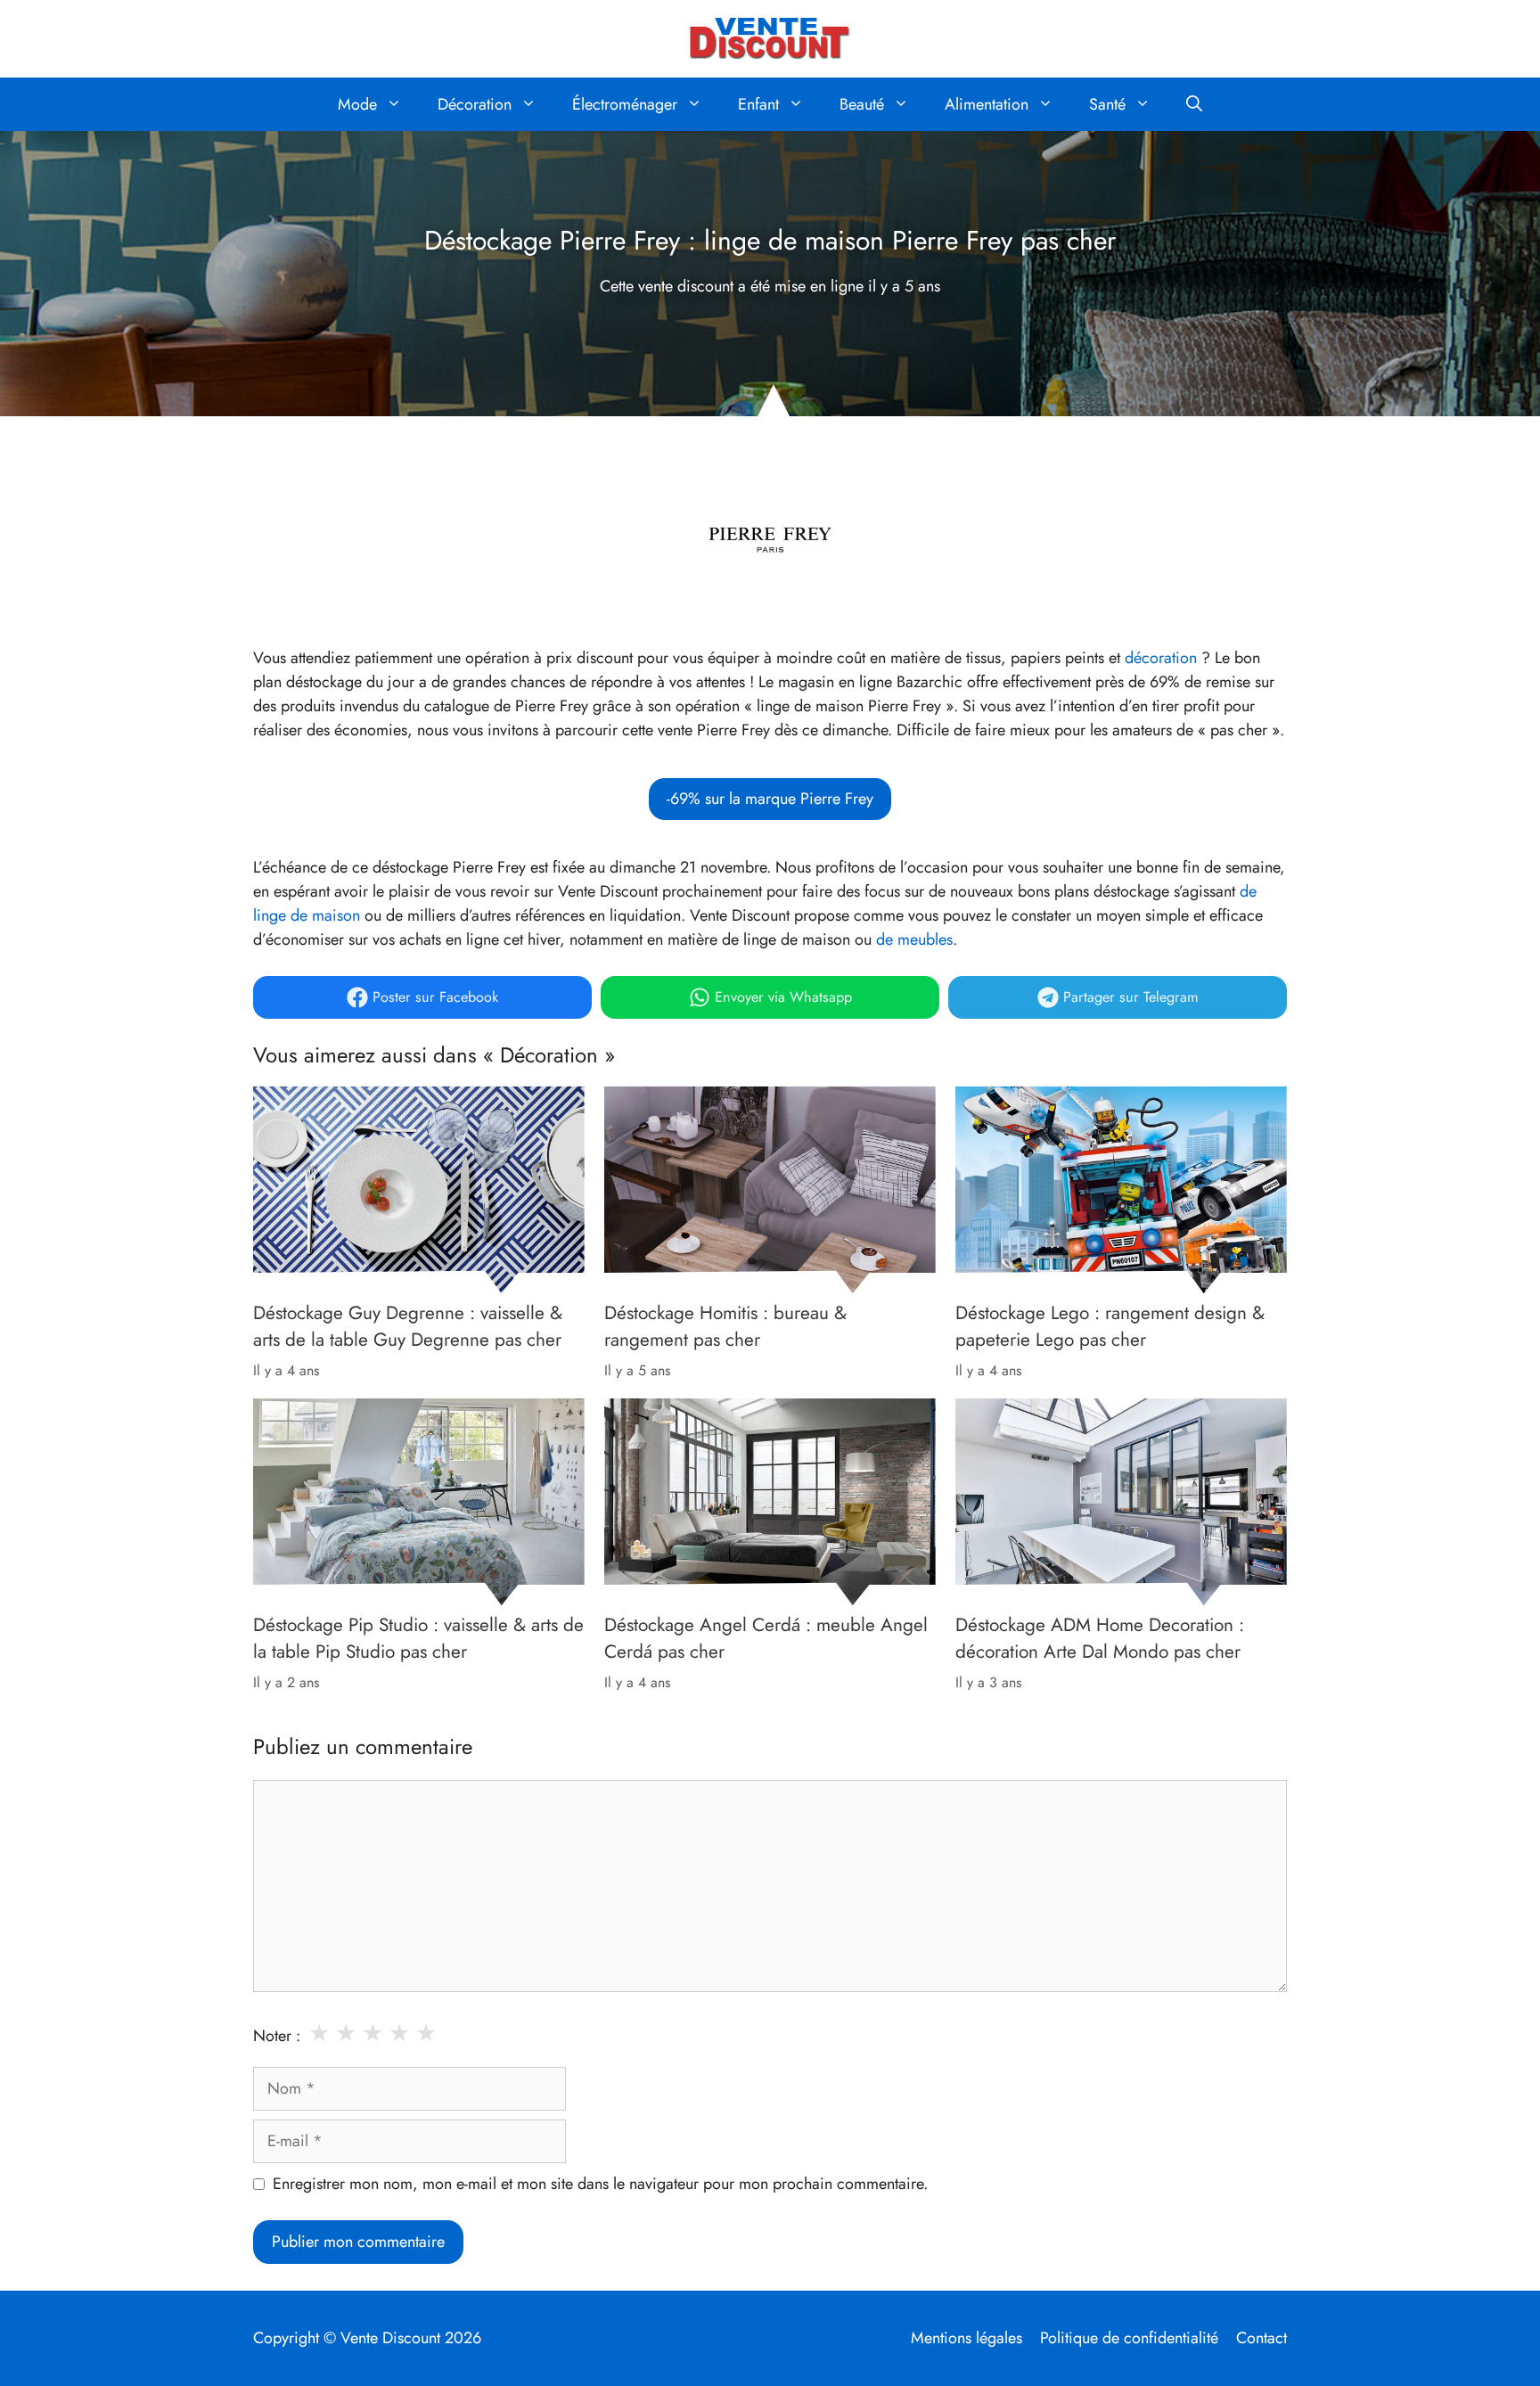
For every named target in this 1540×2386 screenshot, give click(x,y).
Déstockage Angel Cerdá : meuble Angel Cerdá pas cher (766, 1638)
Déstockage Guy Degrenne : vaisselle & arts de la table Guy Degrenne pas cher (408, 1326)
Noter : (277, 2036)
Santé (1107, 104)
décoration (1161, 658)
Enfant (758, 104)
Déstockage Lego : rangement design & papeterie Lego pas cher (1110, 1326)
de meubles (914, 939)
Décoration (475, 104)
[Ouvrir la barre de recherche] (1194, 104)
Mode (357, 104)
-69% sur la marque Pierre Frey (770, 799)
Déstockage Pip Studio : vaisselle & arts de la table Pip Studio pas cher (418, 1638)
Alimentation (987, 104)
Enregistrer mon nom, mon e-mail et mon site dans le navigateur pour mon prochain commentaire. (600, 2184)
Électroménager (625, 104)
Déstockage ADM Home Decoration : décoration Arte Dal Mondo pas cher (1100, 1638)
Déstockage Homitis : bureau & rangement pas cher (725, 1326)
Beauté (862, 104)
